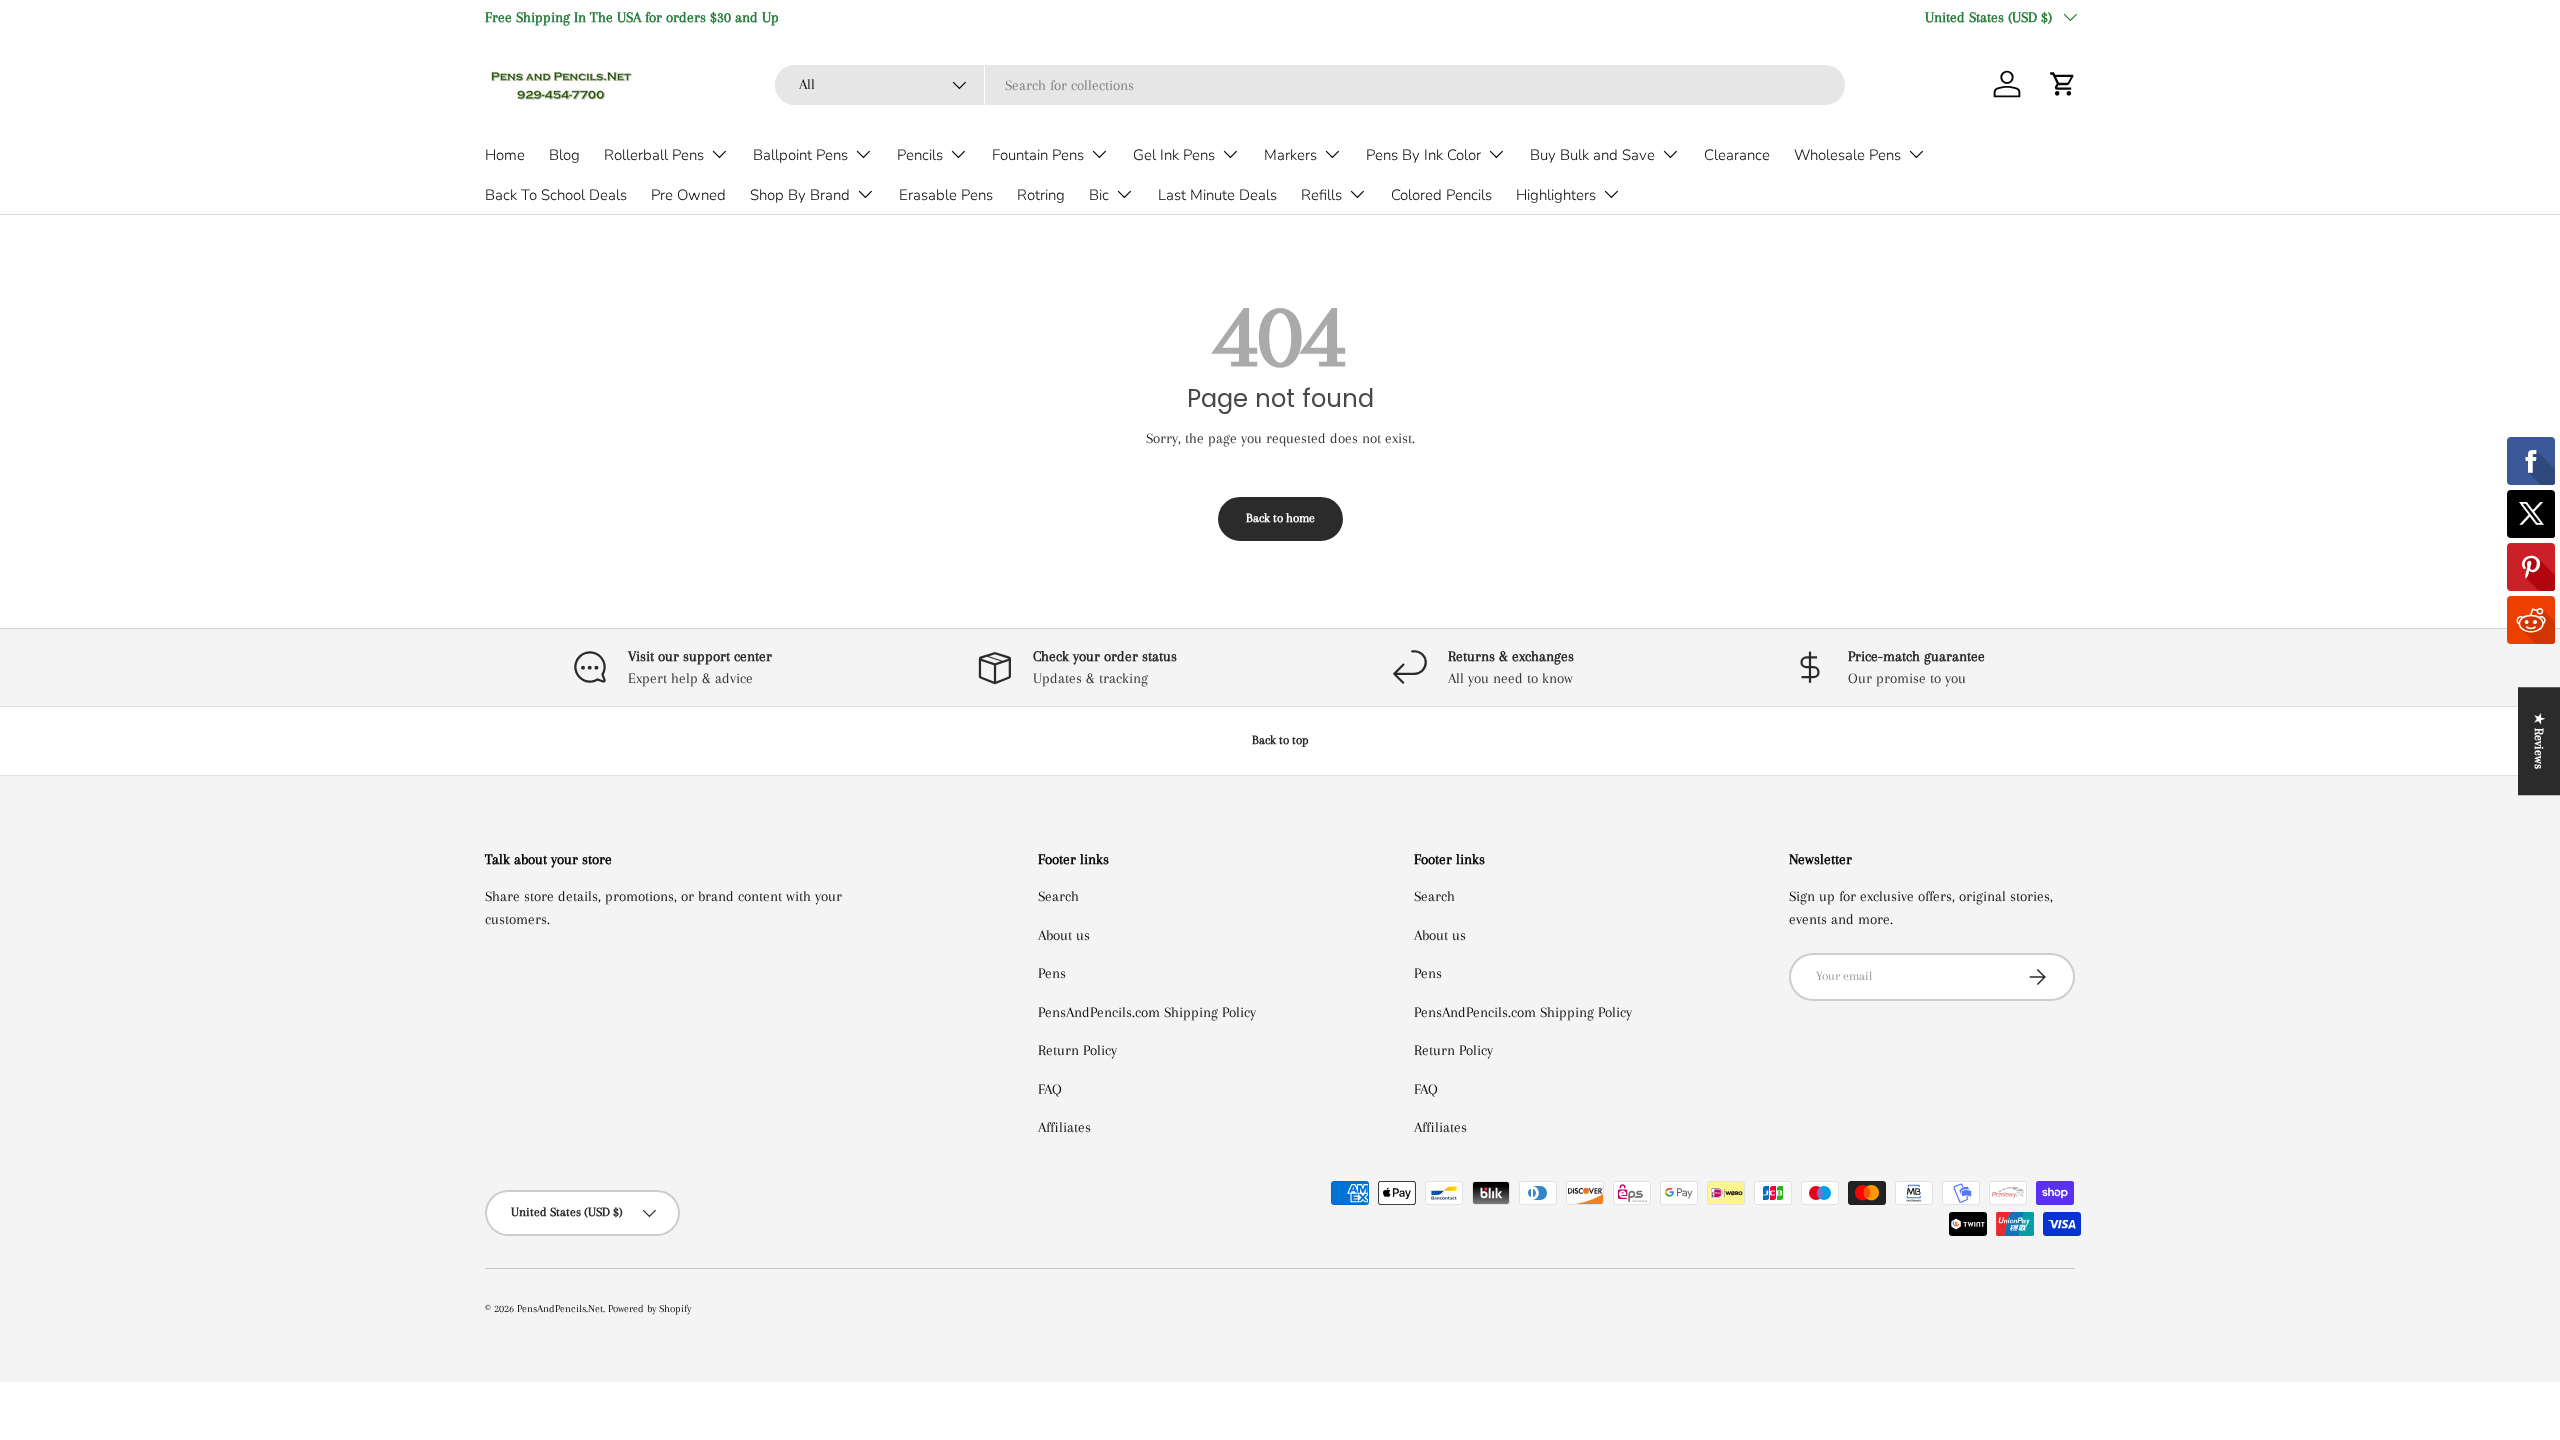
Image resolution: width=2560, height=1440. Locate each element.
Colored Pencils (1441, 195)
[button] (2063, 84)
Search (1058, 896)
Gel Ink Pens (1174, 155)
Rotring (1041, 195)
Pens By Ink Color (1423, 155)
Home (505, 155)
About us (1064, 935)
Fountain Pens (1038, 155)
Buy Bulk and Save (1592, 155)
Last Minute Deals (1217, 195)
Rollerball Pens (654, 155)
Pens (1052, 973)
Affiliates (1064, 1127)
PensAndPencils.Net (560, 1308)
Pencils (920, 155)
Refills (1321, 195)
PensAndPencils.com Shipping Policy (1147, 1012)
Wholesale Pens (1847, 155)
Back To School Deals (556, 195)
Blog (564, 155)
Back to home (1280, 518)
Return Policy (1077, 1050)
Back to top (1280, 740)
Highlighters (1556, 195)
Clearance (1737, 155)
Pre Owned (688, 195)
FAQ (1050, 1089)
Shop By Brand (800, 195)
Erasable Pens (946, 195)
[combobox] (1310, 85)
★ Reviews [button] (2539, 741)
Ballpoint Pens (800, 155)
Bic (1099, 195)
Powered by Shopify (649, 1308)
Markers (1290, 155)
